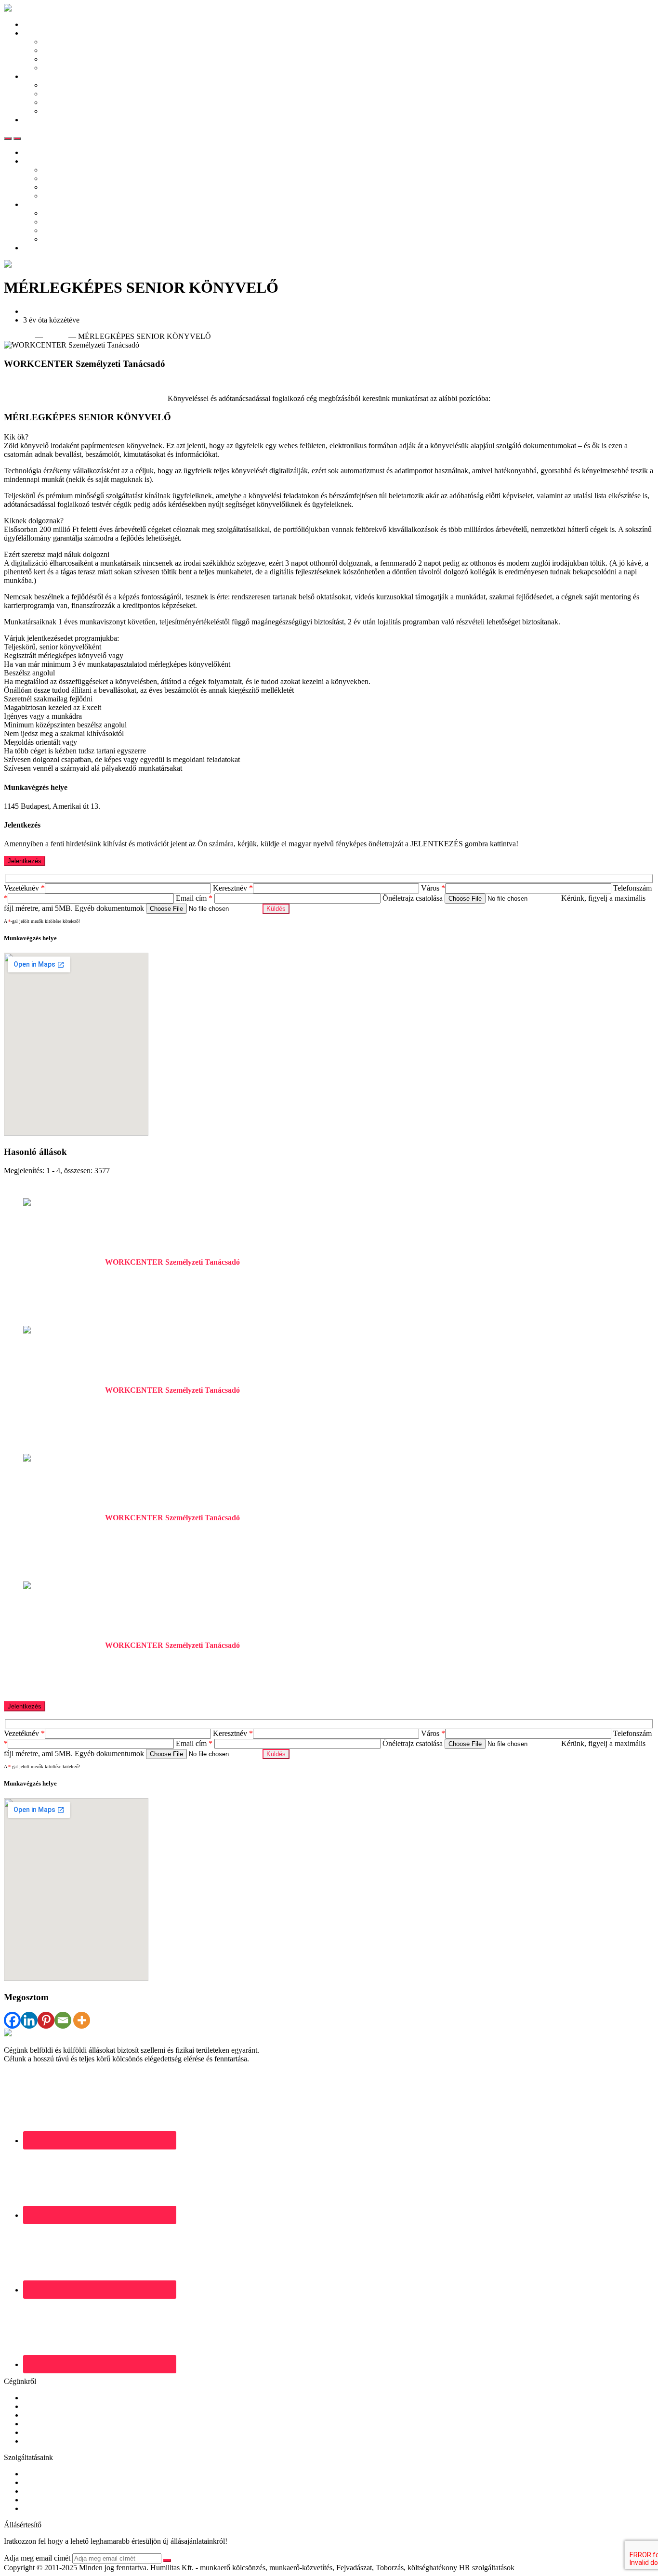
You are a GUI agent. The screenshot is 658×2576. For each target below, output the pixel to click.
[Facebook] (12, 2020)
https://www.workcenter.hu (45, 382)
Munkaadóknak (47, 76)
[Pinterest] (46, 2020)
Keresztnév (233, 888)
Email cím (194, 898)
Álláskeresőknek (48, 33)
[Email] (63, 2020)
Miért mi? (57, 102)
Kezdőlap (38, 24)
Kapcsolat (38, 120)
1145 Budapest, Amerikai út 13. (71, 311)
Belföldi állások (66, 42)
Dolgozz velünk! (49, 2424)
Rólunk (34, 2398)
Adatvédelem (43, 2432)
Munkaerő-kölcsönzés (57, 2482)
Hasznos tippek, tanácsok (81, 68)
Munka (56, 336)
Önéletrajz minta (67, 59)
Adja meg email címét (37, 2558)
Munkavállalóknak (52, 2406)
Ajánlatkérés (61, 111)
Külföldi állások (67, 50)
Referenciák (61, 94)
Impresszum (41, 2441)
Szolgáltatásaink (67, 85)
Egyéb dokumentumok (110, 908)
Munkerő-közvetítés (53, 2474)
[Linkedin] (29, 2020)
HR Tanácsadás (47, 2500)
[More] (82, 2020)
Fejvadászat (41, 2491)
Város (433, 888)
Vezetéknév (24, 888)
